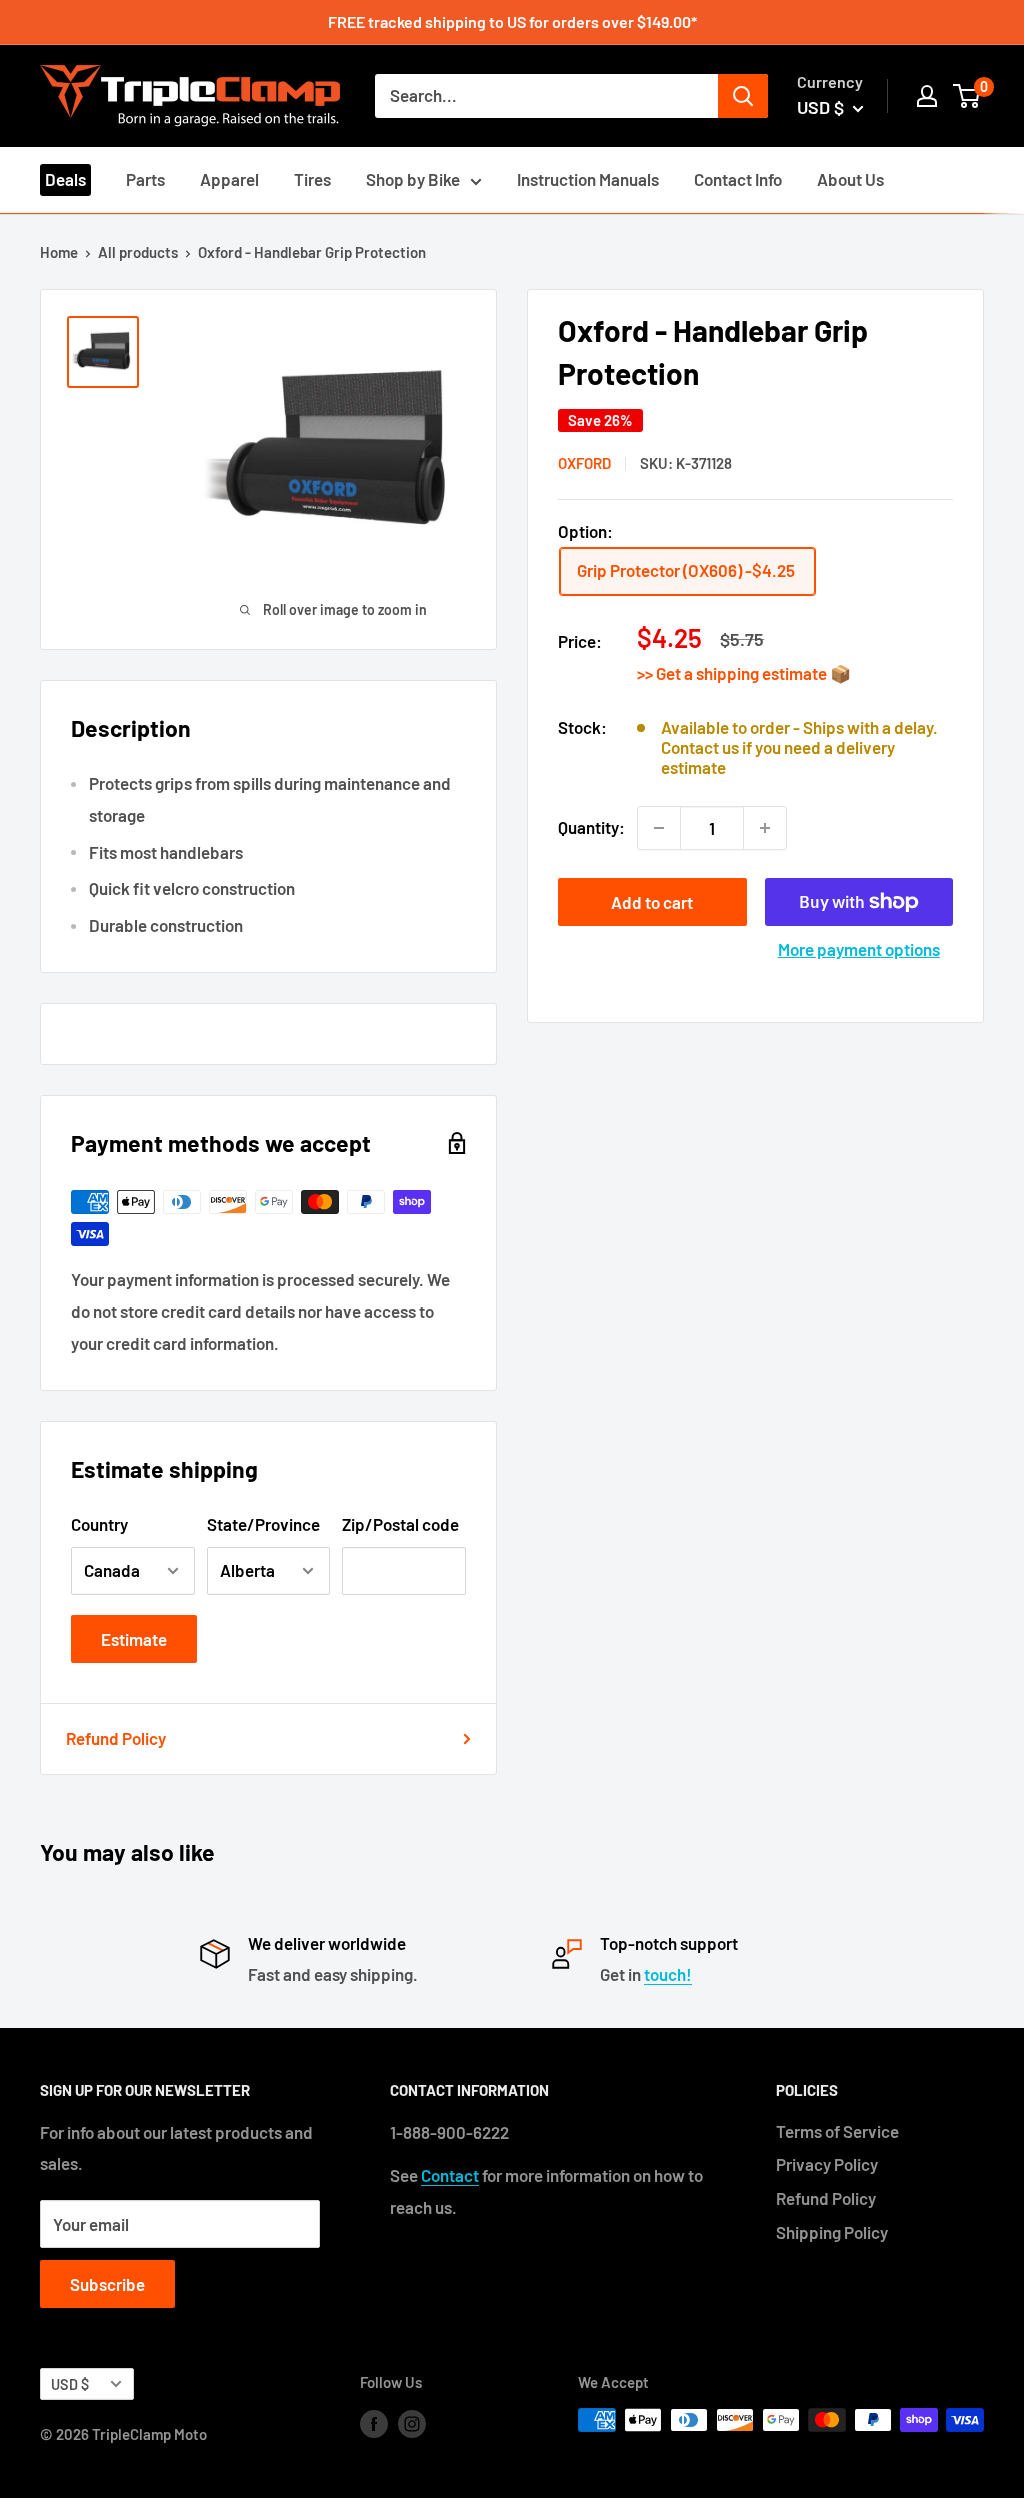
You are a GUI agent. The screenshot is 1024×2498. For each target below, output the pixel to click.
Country (99, 1524)
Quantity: (591, 827)
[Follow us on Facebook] (374, 2423)
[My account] (927, 96)
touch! (668, 1974)
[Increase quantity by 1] (765, 828)
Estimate (134, 1639)
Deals (65, 179)
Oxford (584, 463)
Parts (145, 179)
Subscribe (107, 2284)
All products (138, 252)
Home (59, 252)
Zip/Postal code (400, 1524)
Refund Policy (116, 1738)
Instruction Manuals (588, 179)
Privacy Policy (827, 2164)
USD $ (70, 2384)
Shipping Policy (832, 2232)
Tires (312, 179)
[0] (967, 96)
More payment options (859, 949)
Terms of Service (837, 2131)
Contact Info (738, 179)
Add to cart (652, 902)
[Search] (743, 96)
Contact (450, 2175)
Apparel (229, 179)
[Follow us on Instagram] (412, 2423)
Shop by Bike (413, 179)
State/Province (263, 1524)
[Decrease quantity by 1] (659, 828)
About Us (850, 179)
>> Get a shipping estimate (733, 673)
